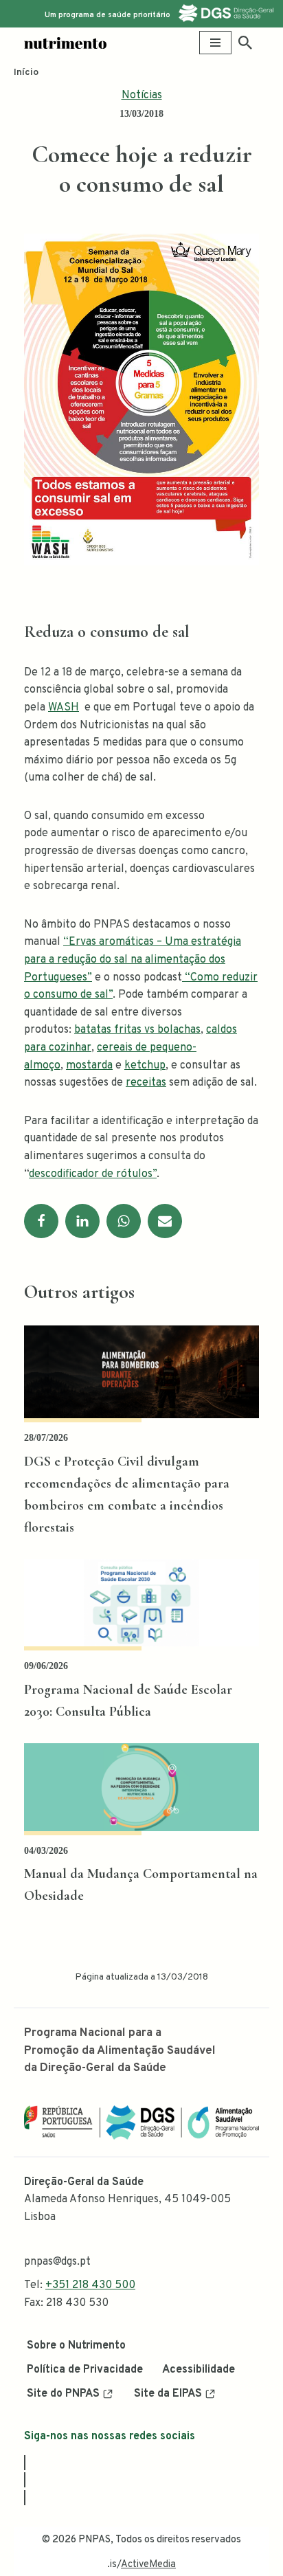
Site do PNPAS (63, 2394)
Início (26, 72)
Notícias (142, 96)
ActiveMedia (148, 2565)
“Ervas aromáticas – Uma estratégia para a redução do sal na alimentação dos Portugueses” (133, 960)
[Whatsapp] (124, 1221)
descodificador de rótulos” (93, 1174)
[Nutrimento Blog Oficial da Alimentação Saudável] (65, 43)
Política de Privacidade (85, 2370)
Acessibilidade (199, 2370)
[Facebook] (41, 1221)
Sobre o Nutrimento (76, 2346)
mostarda (89, 1066)
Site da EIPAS (168, 2394)
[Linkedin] (82, 1221)
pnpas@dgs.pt (57, 2262)
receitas (146, 1083)
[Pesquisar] (245, 43)
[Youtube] (25, 2498)
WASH (64, 708)
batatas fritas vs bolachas (137, 1030)
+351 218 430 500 (90, 2285)
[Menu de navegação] (215, 43)
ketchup (145, 1066)
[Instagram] (25, 2480)
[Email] (165, 1221)
